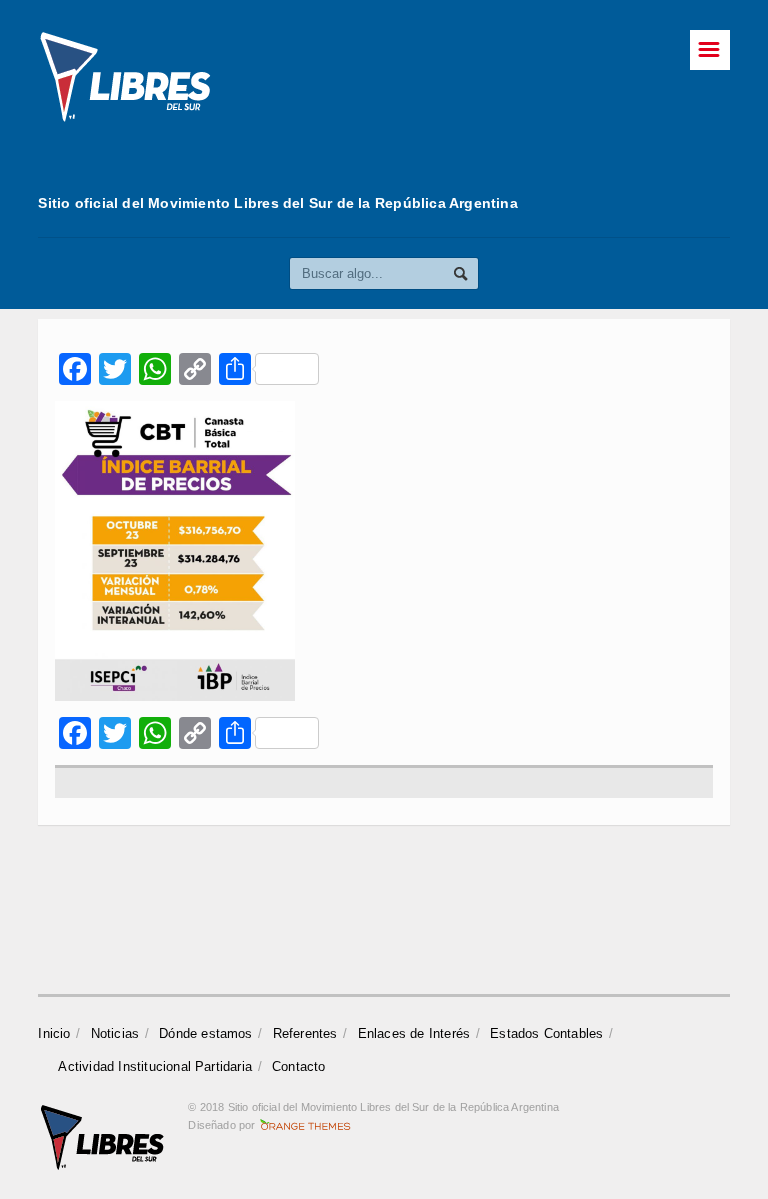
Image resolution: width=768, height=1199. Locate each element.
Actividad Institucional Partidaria (155, 1066)
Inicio (54, 1033)
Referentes (305, 1033)
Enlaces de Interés (414, 1033)
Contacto (299, 1066)
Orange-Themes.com (305, 1125)
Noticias (115, 1033)
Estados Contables (546, 1033)
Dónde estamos (206, 1033)
